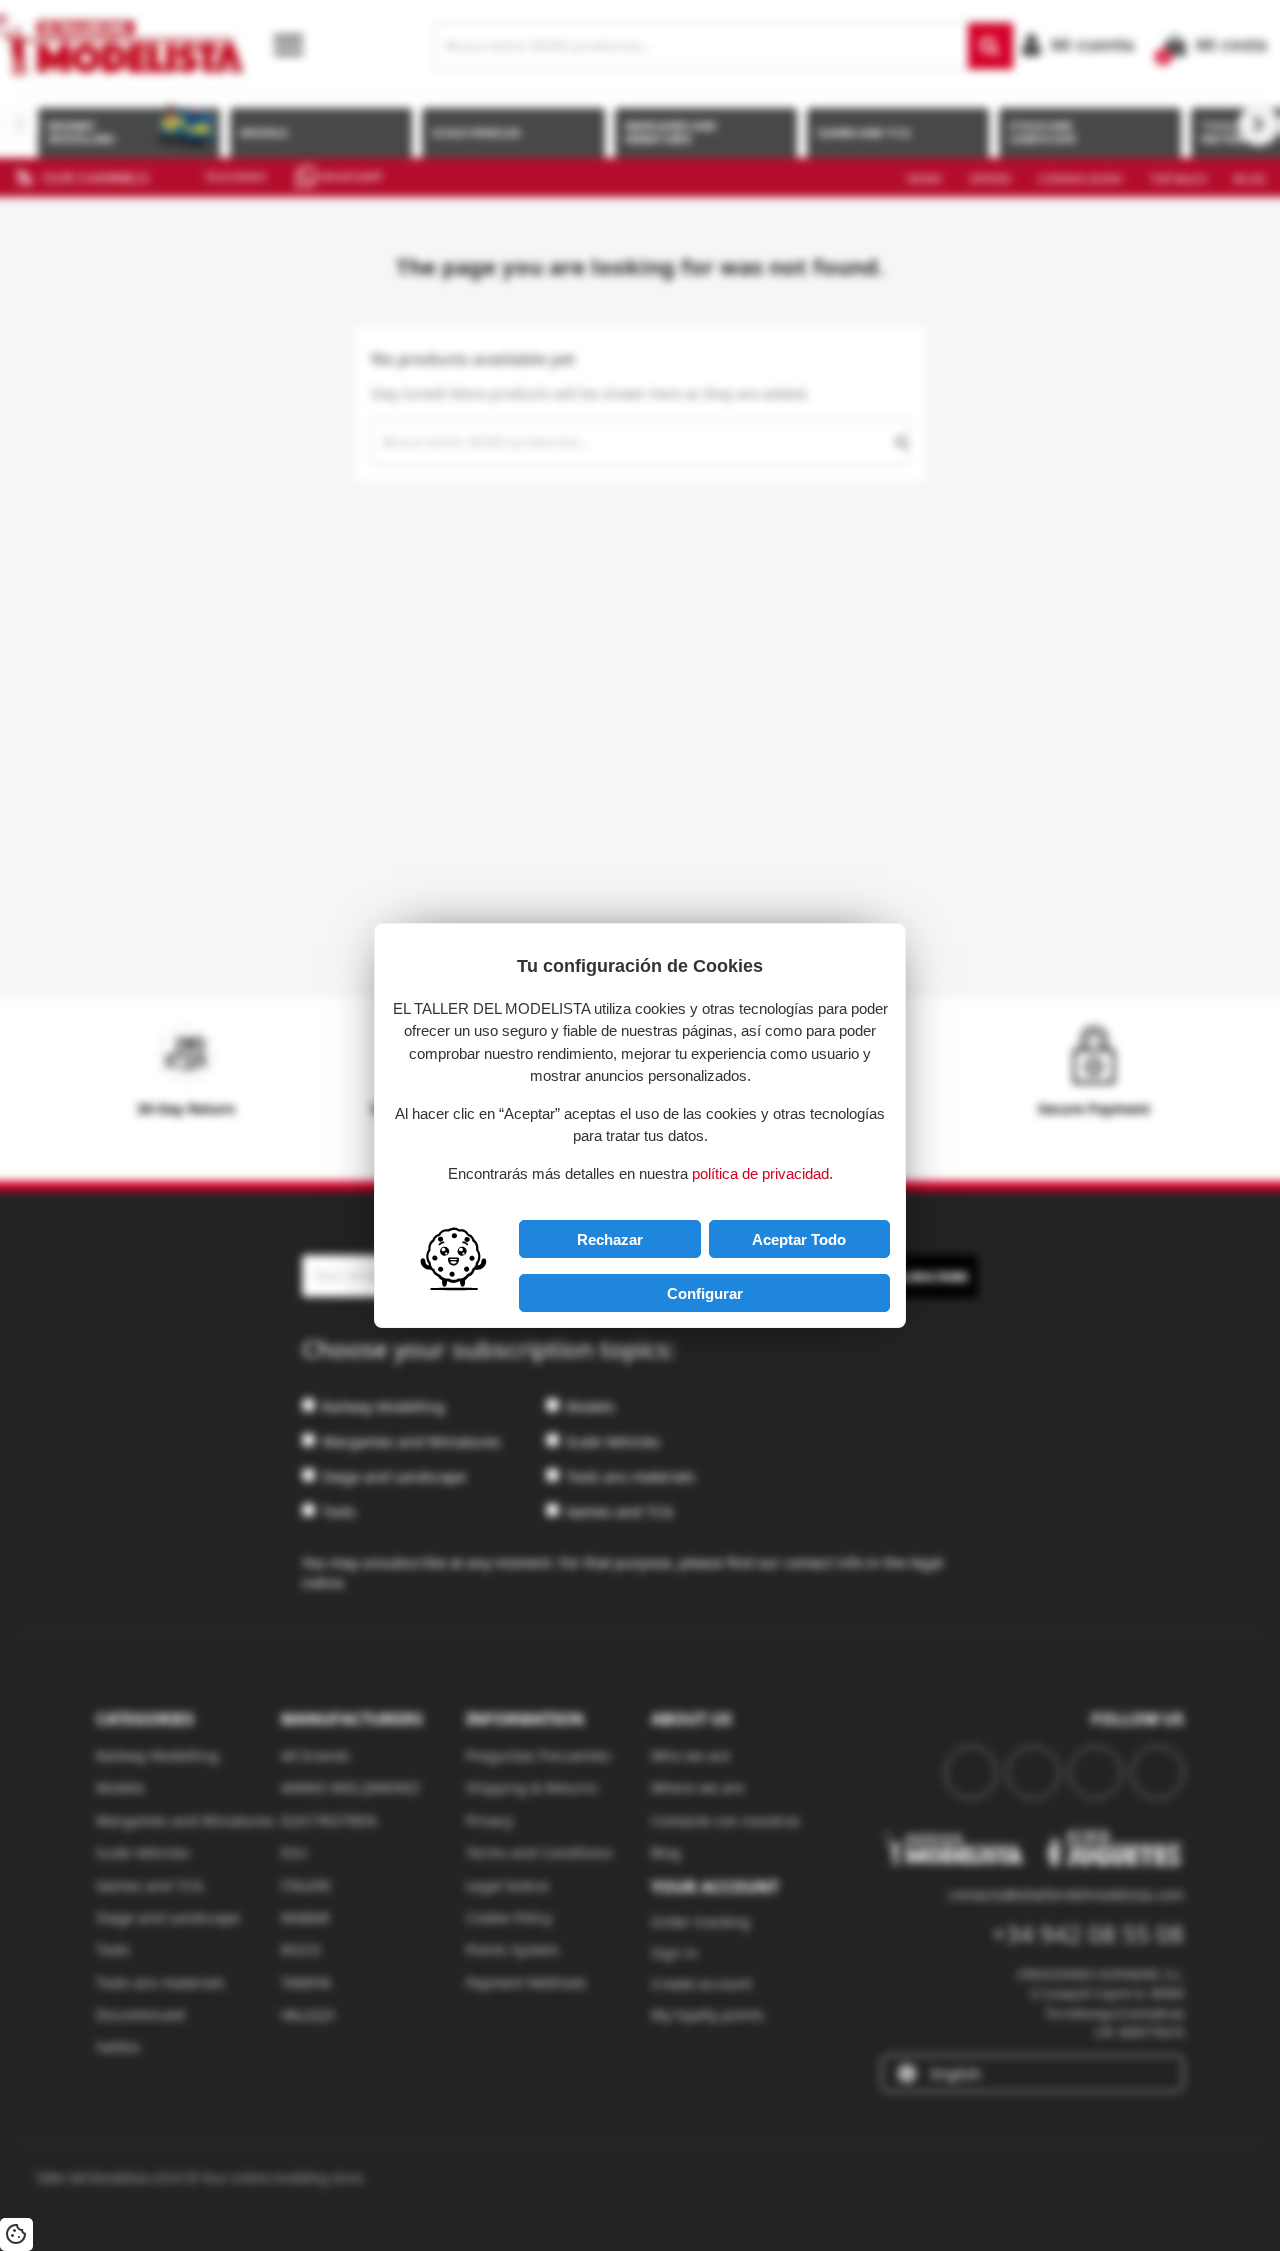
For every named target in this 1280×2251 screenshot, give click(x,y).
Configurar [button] (705, 1293)
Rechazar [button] (610, 1239)
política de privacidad (760, 1173)
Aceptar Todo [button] (799, 1239)
